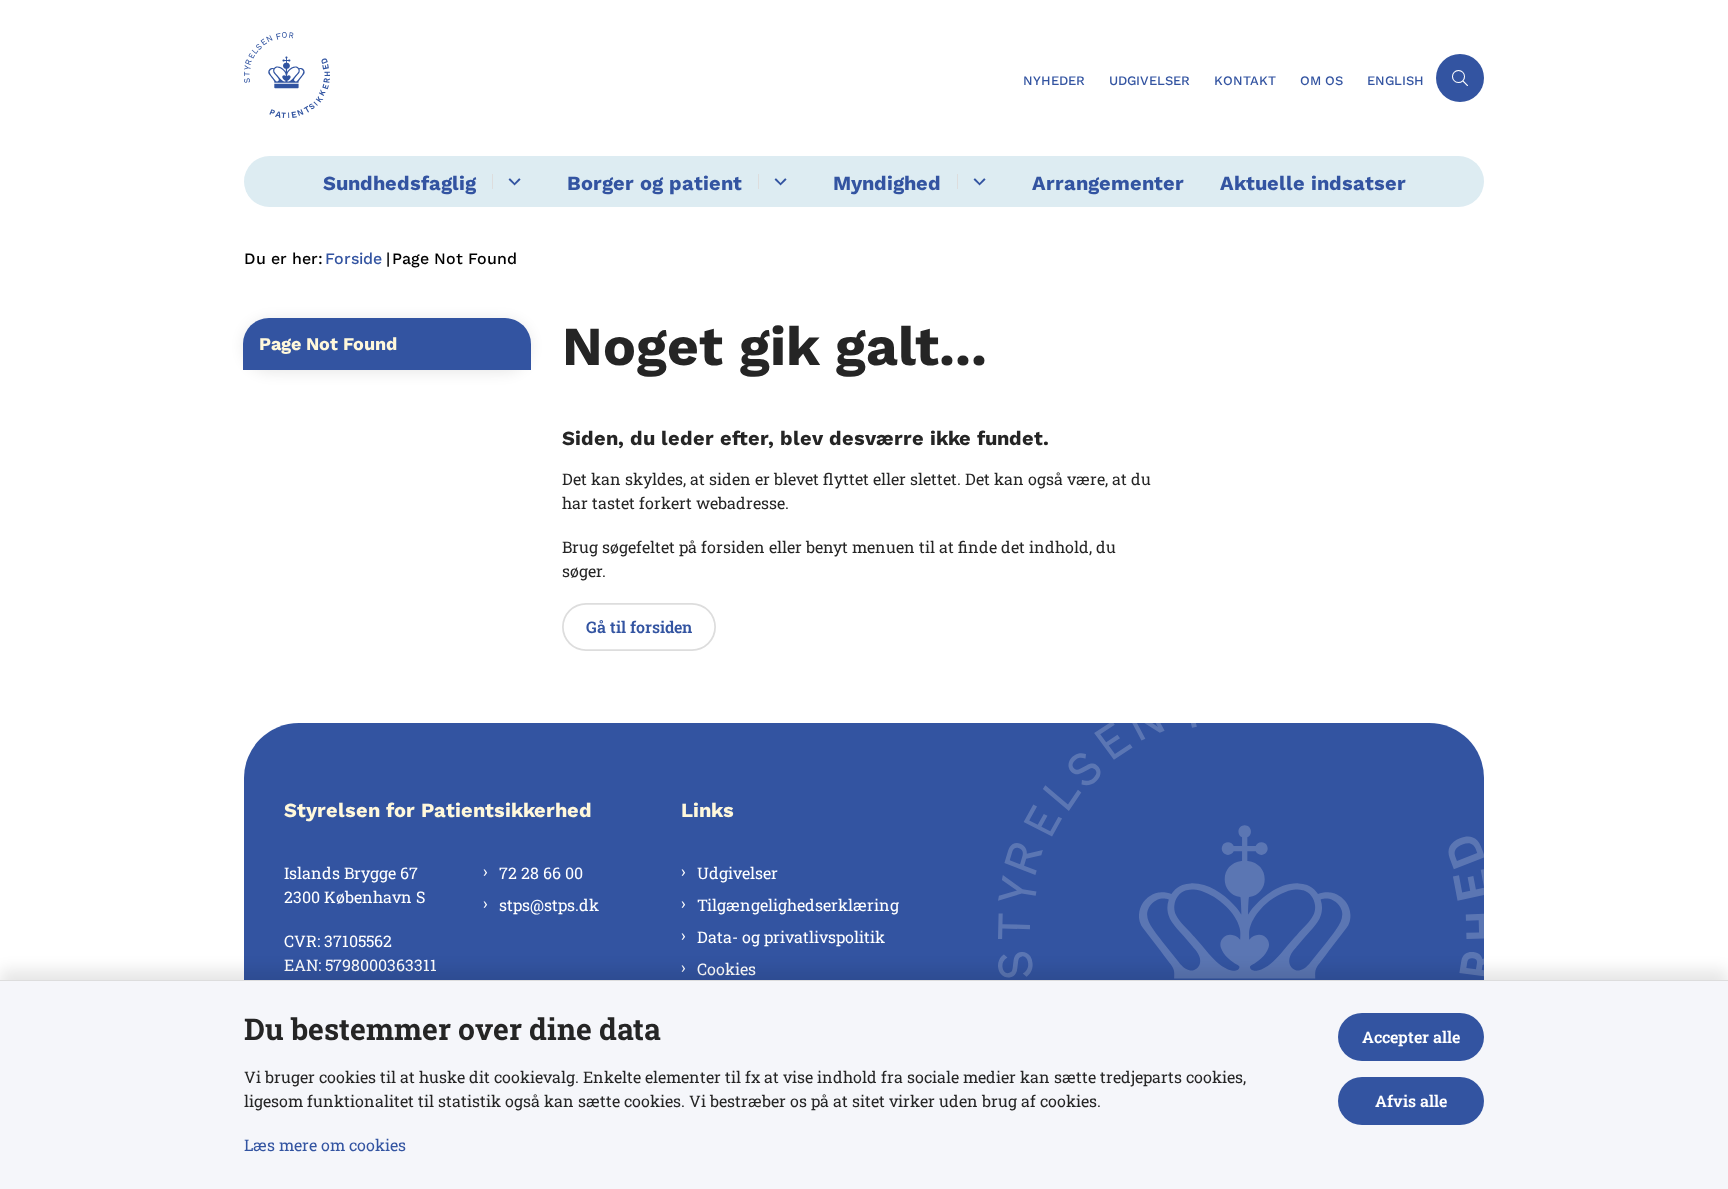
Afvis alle (1411, 1100)
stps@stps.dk (549, 904)
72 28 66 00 (541, 872)
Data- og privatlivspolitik (791, 936)
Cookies (726, 968)
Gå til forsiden (639, 626)
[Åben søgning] (1460, 78)
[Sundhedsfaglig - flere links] (511, 181)
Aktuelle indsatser (1313, 183)
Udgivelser (737, 872)
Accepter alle (1411, 1036)
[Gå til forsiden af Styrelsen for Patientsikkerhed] (627, 78)
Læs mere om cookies (325, 1144)
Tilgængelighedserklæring (798, 904)
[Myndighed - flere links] (976, 181)
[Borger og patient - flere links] (777, 181)
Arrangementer (1108, 183)
